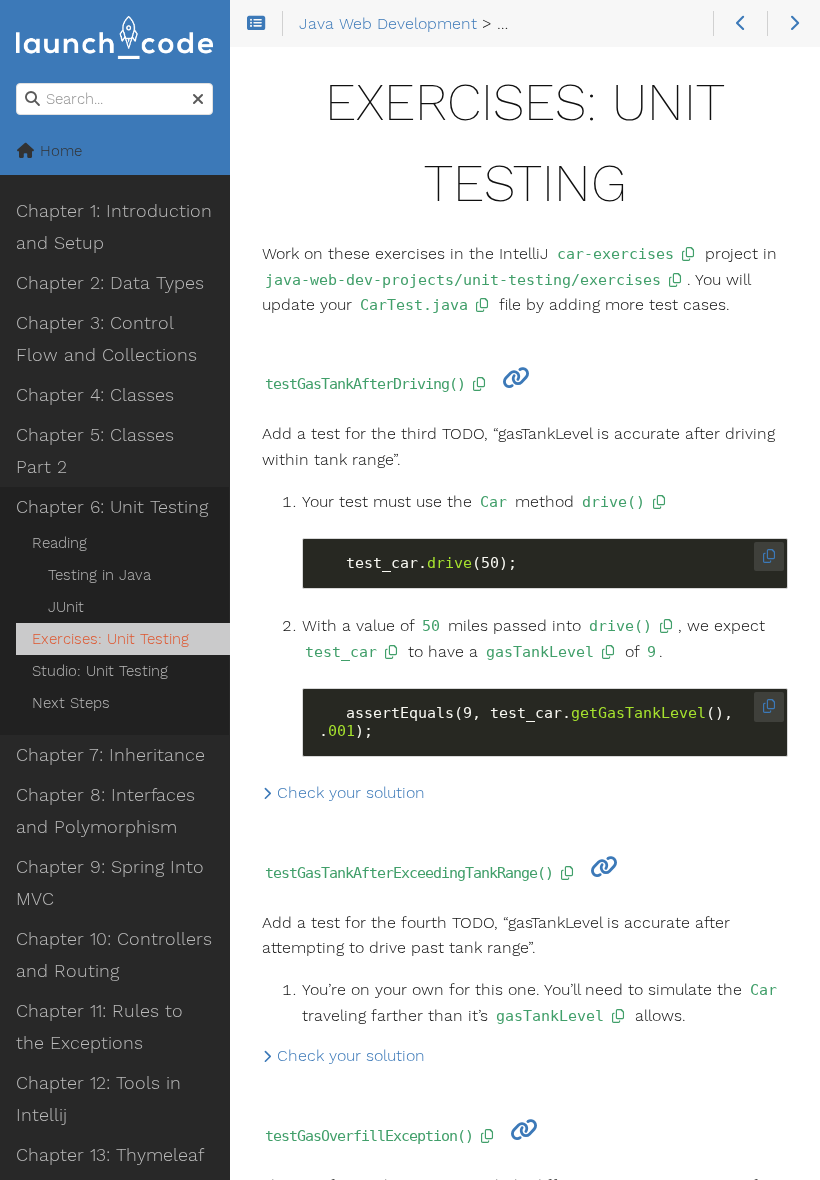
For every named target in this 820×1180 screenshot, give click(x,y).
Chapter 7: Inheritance (110, 755)
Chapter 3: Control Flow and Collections (106, 339)
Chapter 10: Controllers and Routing (114, 955)
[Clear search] (198, 100)
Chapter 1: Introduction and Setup (114, 227)
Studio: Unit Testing (100, 671)
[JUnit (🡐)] (739, 24)
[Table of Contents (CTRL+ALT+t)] (256, 24)
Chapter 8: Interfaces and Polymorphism (105, 811)
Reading (59, 543)
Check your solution (348, 793)
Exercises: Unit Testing (110, 639)
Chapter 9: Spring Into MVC (110, 883)
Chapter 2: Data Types (110, 283)
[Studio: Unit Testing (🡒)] (793, 24)
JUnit (66, 607)
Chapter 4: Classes (95, 395)
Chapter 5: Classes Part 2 (95, 451)
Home (58, 151)
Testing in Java (99, 575)
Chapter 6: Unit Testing (112, 507)
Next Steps (71, 703)
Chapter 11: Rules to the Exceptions (99, 1027)
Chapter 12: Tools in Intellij (98, 1099)
